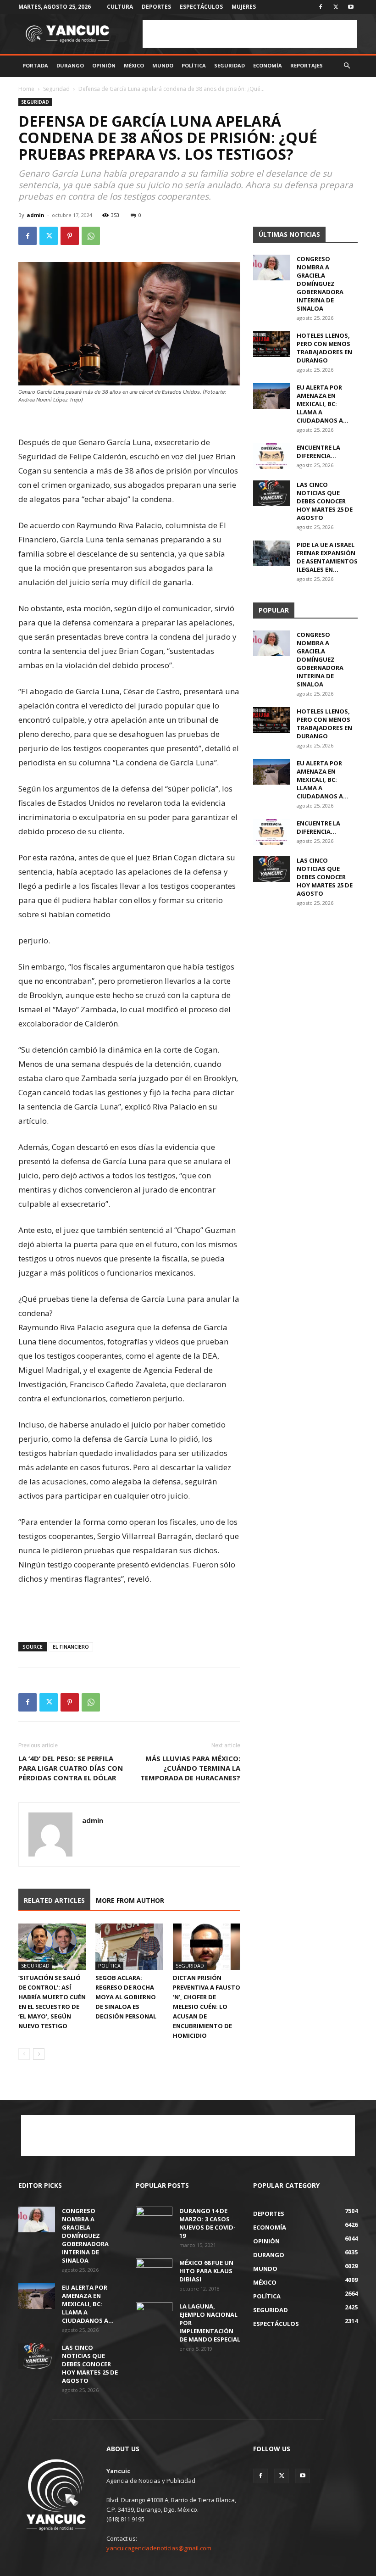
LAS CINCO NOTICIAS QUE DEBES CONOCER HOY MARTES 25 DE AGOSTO (325, 501)
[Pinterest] (70, 236)
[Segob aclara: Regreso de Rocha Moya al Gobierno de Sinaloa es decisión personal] (129, 1947)
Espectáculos (201, 7)
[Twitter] (336, 7)
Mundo (163, 65)
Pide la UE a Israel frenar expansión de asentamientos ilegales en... (327, 557)
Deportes (156, 7)
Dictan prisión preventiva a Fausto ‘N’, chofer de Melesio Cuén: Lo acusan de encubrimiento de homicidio (207, 2007)
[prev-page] (24, 2054)
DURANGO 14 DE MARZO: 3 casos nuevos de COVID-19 (207, 2223)
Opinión (104, 65)
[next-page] (39, 2054)
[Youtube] (351, 7)
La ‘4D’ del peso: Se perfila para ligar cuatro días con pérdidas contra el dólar (71, 1768)
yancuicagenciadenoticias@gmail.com (159, 2548)
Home (26, 89)
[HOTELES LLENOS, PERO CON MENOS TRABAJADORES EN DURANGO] (271, 344)
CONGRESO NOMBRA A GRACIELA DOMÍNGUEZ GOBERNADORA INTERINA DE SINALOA (320, 284)
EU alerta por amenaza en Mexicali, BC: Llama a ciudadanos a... (323, 404)
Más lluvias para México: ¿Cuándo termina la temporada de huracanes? (190, 1768)
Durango (70, 65)
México (134, 65)
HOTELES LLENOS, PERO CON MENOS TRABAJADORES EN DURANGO (324, 348)
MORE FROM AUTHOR (130, 1900)
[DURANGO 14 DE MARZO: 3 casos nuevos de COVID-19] (154, 2219)
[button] (347, 66)
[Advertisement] (250, 34)
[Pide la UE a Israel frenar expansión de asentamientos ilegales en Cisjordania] (271, 553)
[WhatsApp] (91, 236)
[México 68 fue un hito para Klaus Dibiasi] (154, 2271)
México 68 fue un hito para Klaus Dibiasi (206, 2271)
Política (194, 65)
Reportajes (307, 65)
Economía (268, 65)
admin (36, 215)
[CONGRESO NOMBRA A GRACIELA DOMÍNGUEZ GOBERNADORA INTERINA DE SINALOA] (271, 268)
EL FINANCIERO (71, 1647)
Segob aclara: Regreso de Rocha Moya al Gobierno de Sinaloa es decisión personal (126, 1997)
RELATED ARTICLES (54, 1900)
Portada (35, 65)
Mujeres (244, 7)
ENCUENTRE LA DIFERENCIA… (318, 452)
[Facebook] (321, 7)
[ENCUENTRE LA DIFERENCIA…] (271, 456)
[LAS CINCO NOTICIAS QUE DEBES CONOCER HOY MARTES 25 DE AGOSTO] (271, 493)
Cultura (120, 7)
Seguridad (229, 65)
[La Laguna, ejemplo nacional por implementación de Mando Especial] (154, 2315)
